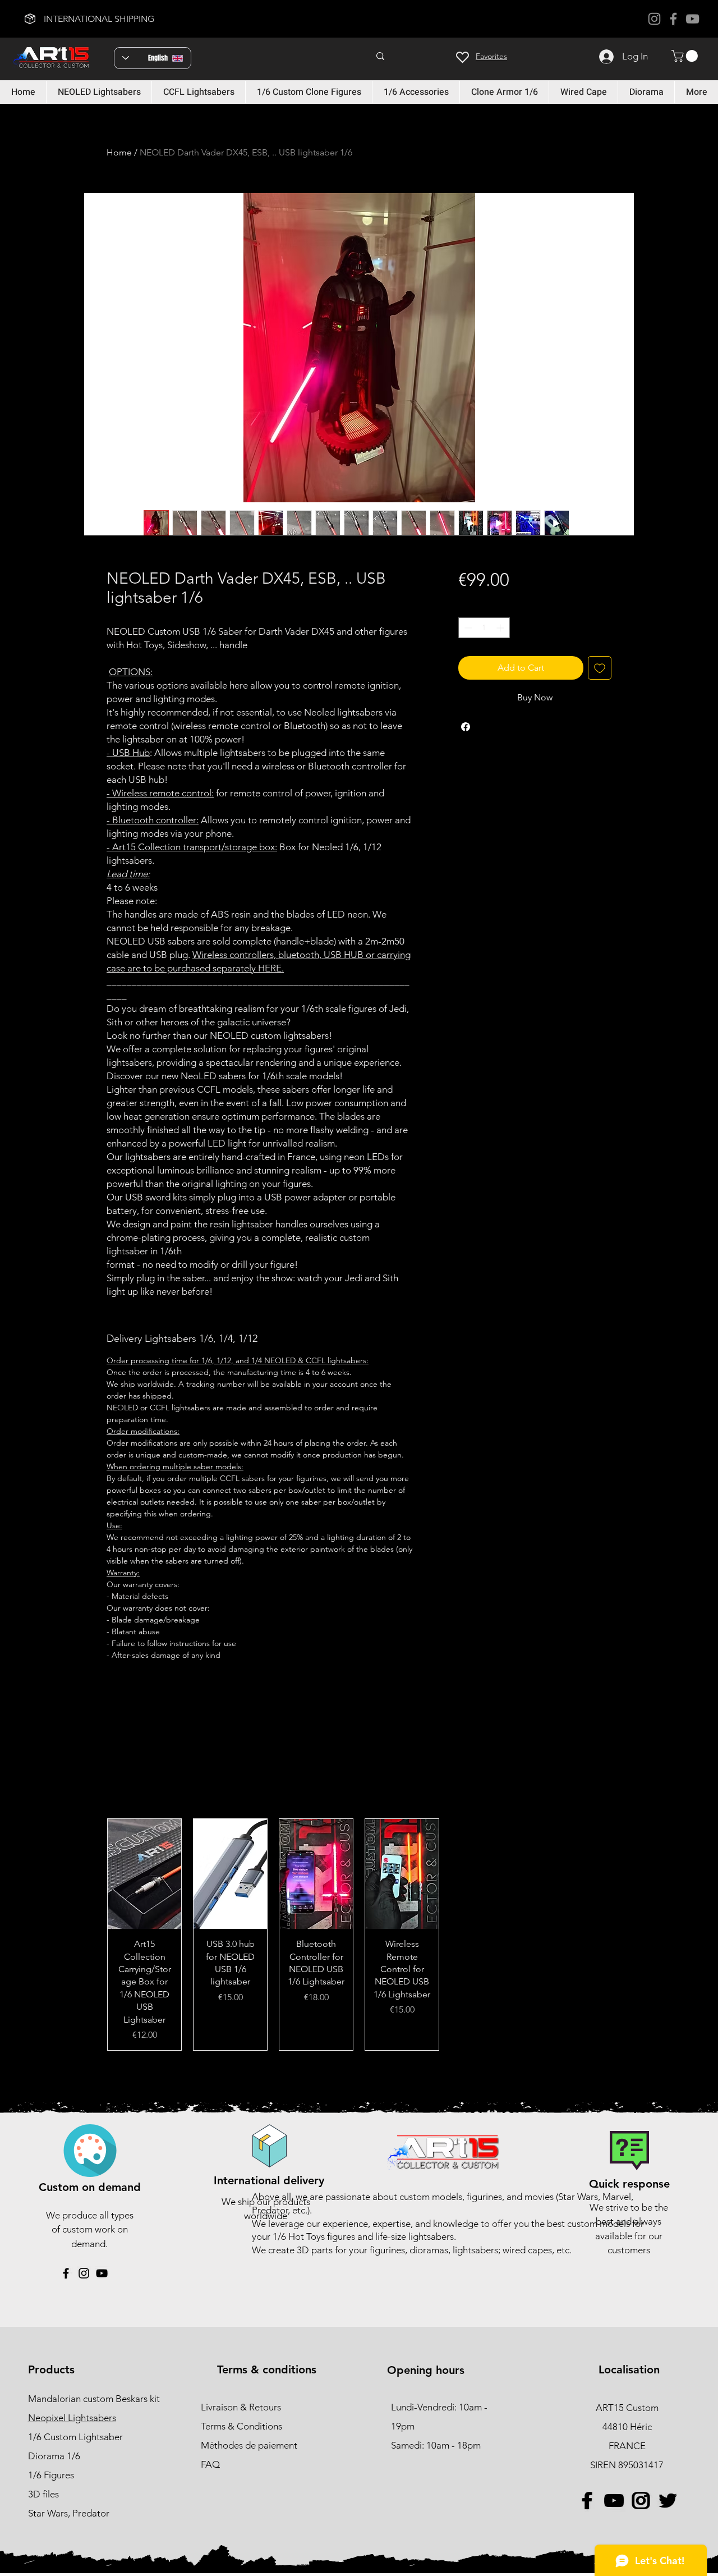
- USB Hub (128, 753)
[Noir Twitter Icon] (667, 2501)
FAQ (210, 2464)
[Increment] (501, 628)
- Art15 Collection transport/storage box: (192, 847)
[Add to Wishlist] (600, 668)
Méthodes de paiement (250, 2445)
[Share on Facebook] (466, 727)
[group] (359, 1935)
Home (119, 152)
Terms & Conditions (241, 2426)
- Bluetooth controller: (153, 820)
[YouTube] (692, 19)
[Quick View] (144, 1874)
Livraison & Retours (241, 2407)
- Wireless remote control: (160, 793)
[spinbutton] (484, 628)
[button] (686, 56)
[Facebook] (673, 19)
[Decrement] (467, 628)
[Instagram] (654, 19)
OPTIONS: (131, 672)
